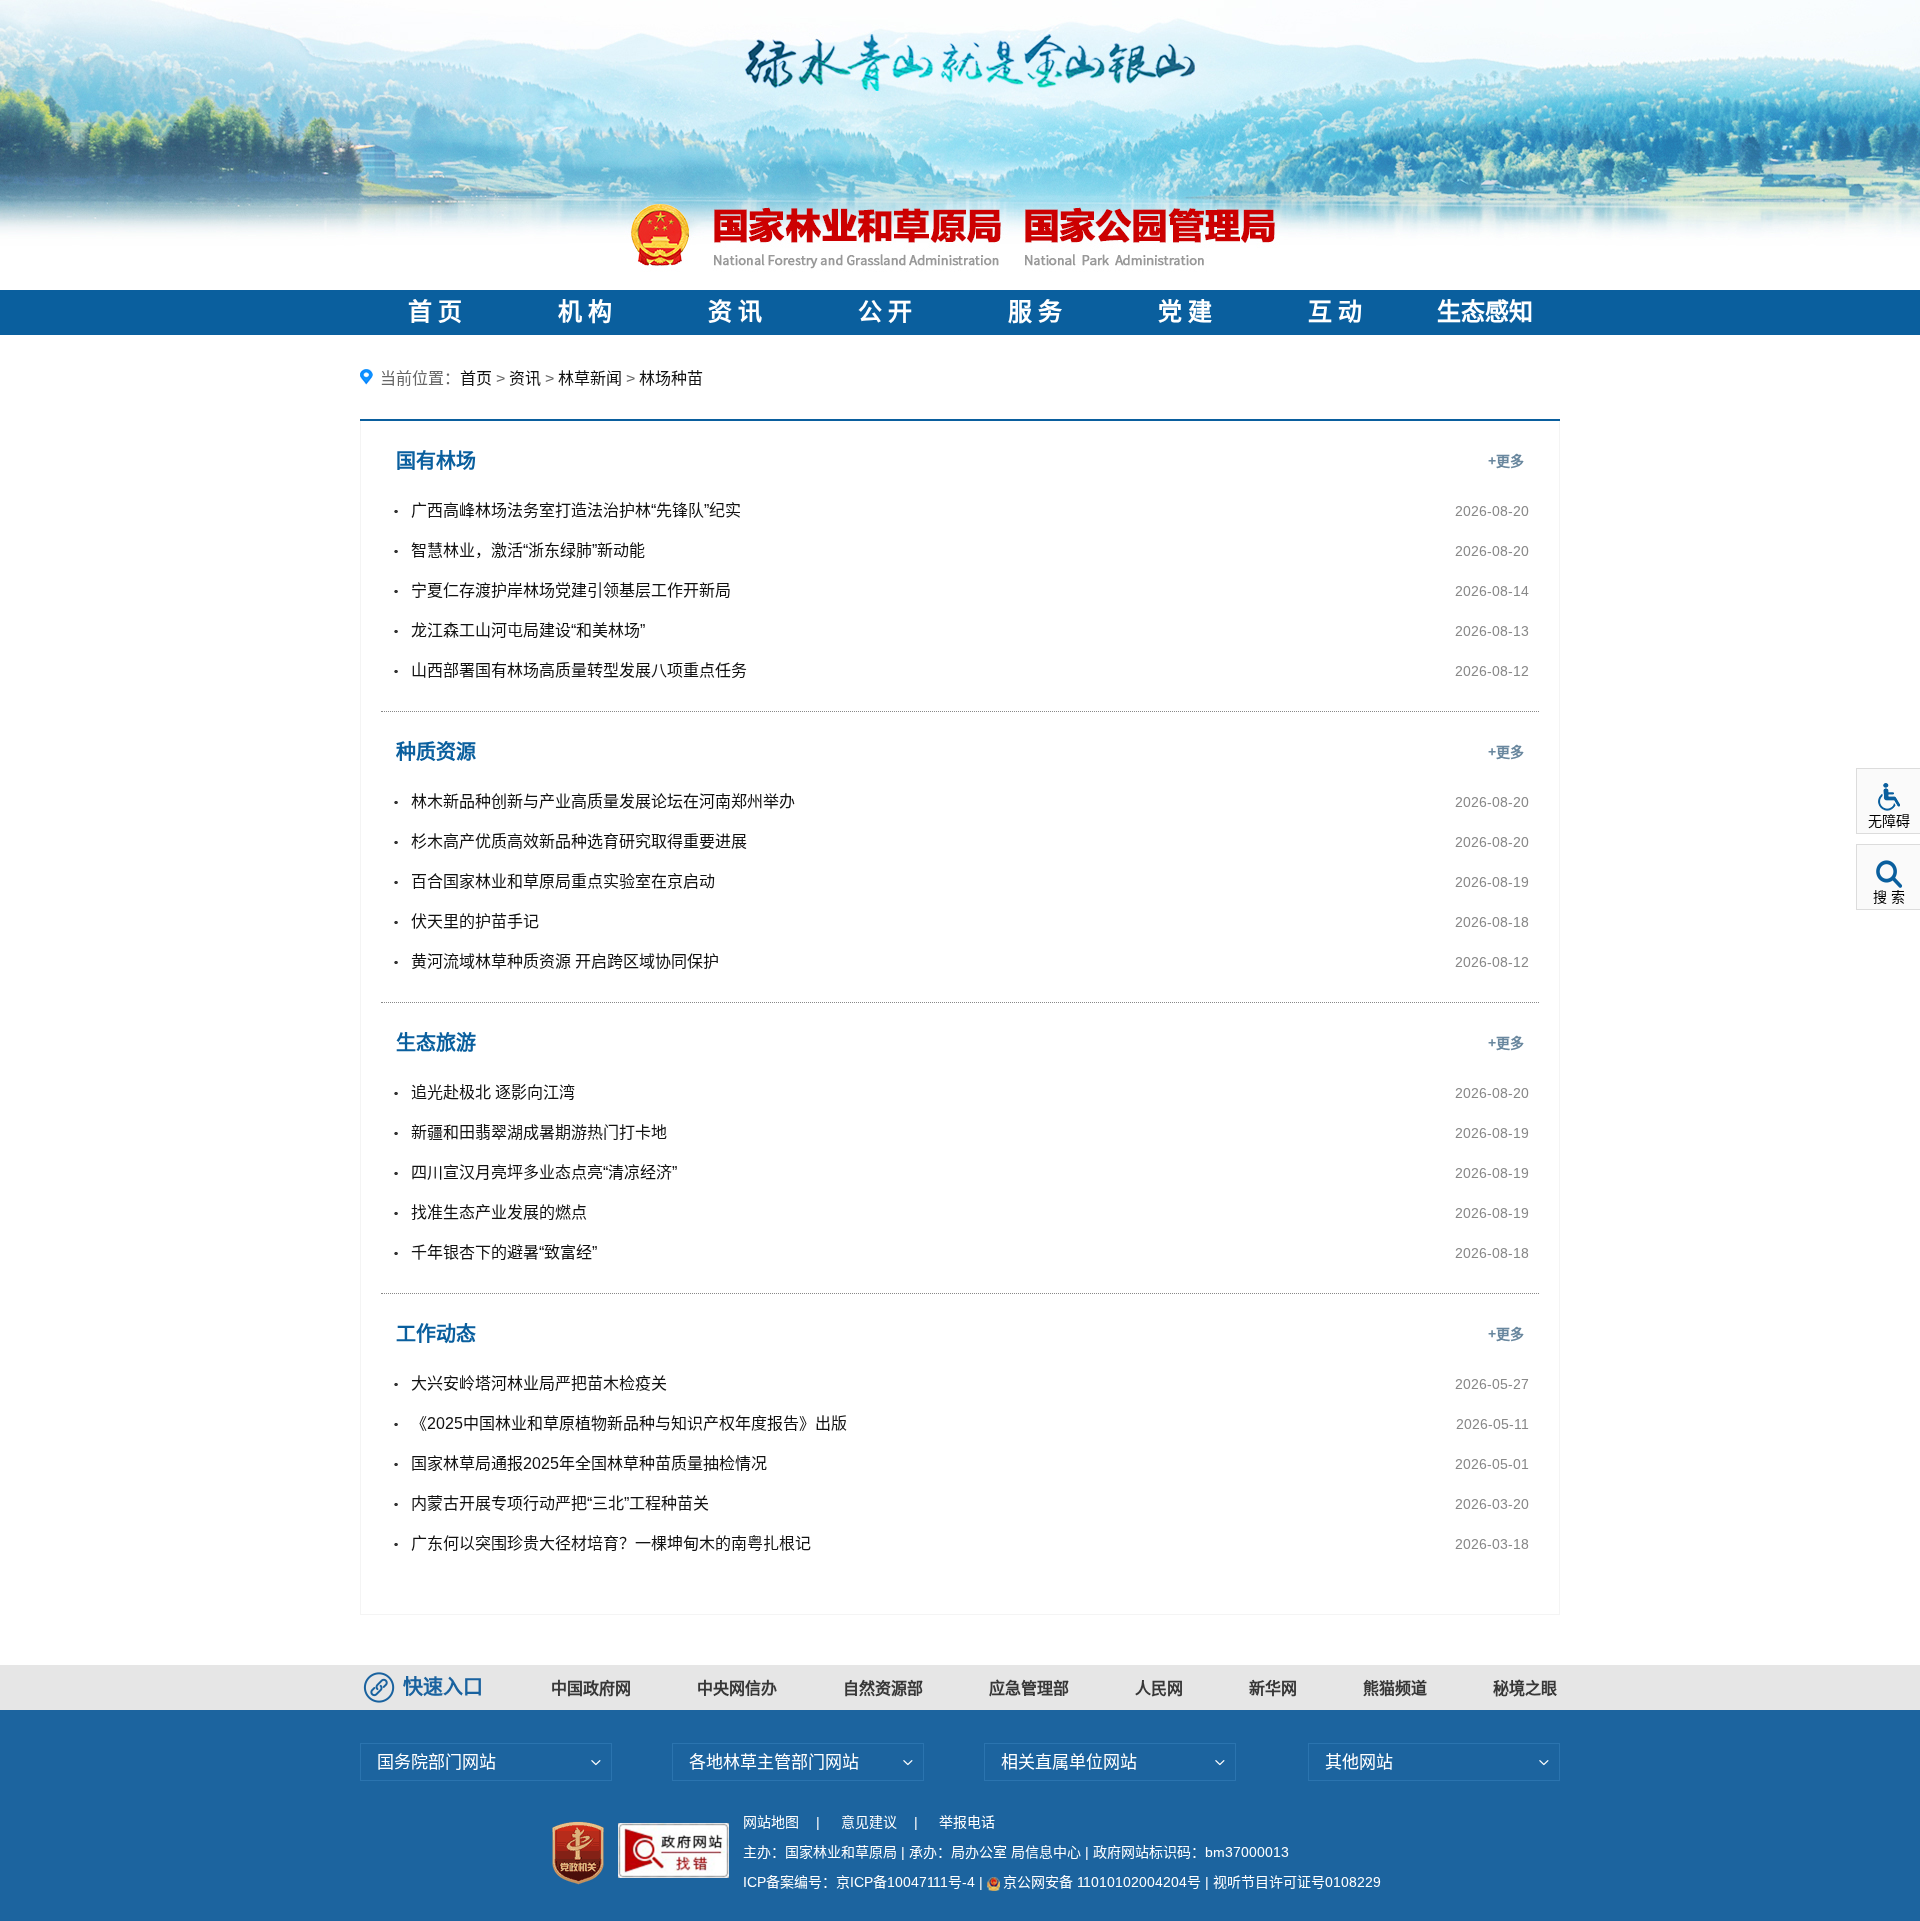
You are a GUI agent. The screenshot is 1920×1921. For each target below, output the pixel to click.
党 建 (1185, 312)
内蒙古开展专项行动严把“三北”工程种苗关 (560, 1503)
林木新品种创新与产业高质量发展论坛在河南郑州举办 (603, 801)
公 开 (885, 312)
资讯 (525, 378)
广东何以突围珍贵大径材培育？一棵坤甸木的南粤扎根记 (611, 1543)
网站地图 (771, 1822)
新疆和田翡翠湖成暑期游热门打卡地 (539, 1132)
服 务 (1035, 312)
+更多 (1506, 461)
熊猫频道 (1395, 1688)
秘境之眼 (1525, 1688)
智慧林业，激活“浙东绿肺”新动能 (528, 550)
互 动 (1335, 312)
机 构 (585, 312)
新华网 (1273, 1688)
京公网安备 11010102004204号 (1102, 1882)
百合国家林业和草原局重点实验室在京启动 (563, 881)
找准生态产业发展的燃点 (499, 1212)
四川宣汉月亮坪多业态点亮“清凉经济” (544, 1172)
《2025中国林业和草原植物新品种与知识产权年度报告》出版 (629, 1423)
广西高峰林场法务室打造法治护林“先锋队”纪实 (576, 510)
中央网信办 (737, 1688)
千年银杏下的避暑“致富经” (504, 1252)
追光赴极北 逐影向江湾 (493, 1092)
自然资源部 (883, 1688)
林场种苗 (671, 378)
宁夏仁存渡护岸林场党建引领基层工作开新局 (571, 590)
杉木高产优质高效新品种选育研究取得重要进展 (579, 841)
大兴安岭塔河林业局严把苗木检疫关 (539, 1383)
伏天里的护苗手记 (475, 921)
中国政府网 (591, 1688)
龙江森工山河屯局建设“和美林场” (528, 630)
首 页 (435, 312)
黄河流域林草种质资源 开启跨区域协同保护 (565, 961)
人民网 (1159, 1688)
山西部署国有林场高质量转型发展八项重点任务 (579, 670)
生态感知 (1485, 312)
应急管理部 (1029, 1688)
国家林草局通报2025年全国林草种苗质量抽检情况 (589, 1463)
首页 (476, 378)
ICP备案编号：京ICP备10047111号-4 (861, 1882)
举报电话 (967, 1822)
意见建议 (869, 1822)
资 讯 (735, 312)
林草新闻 (590, 378)
